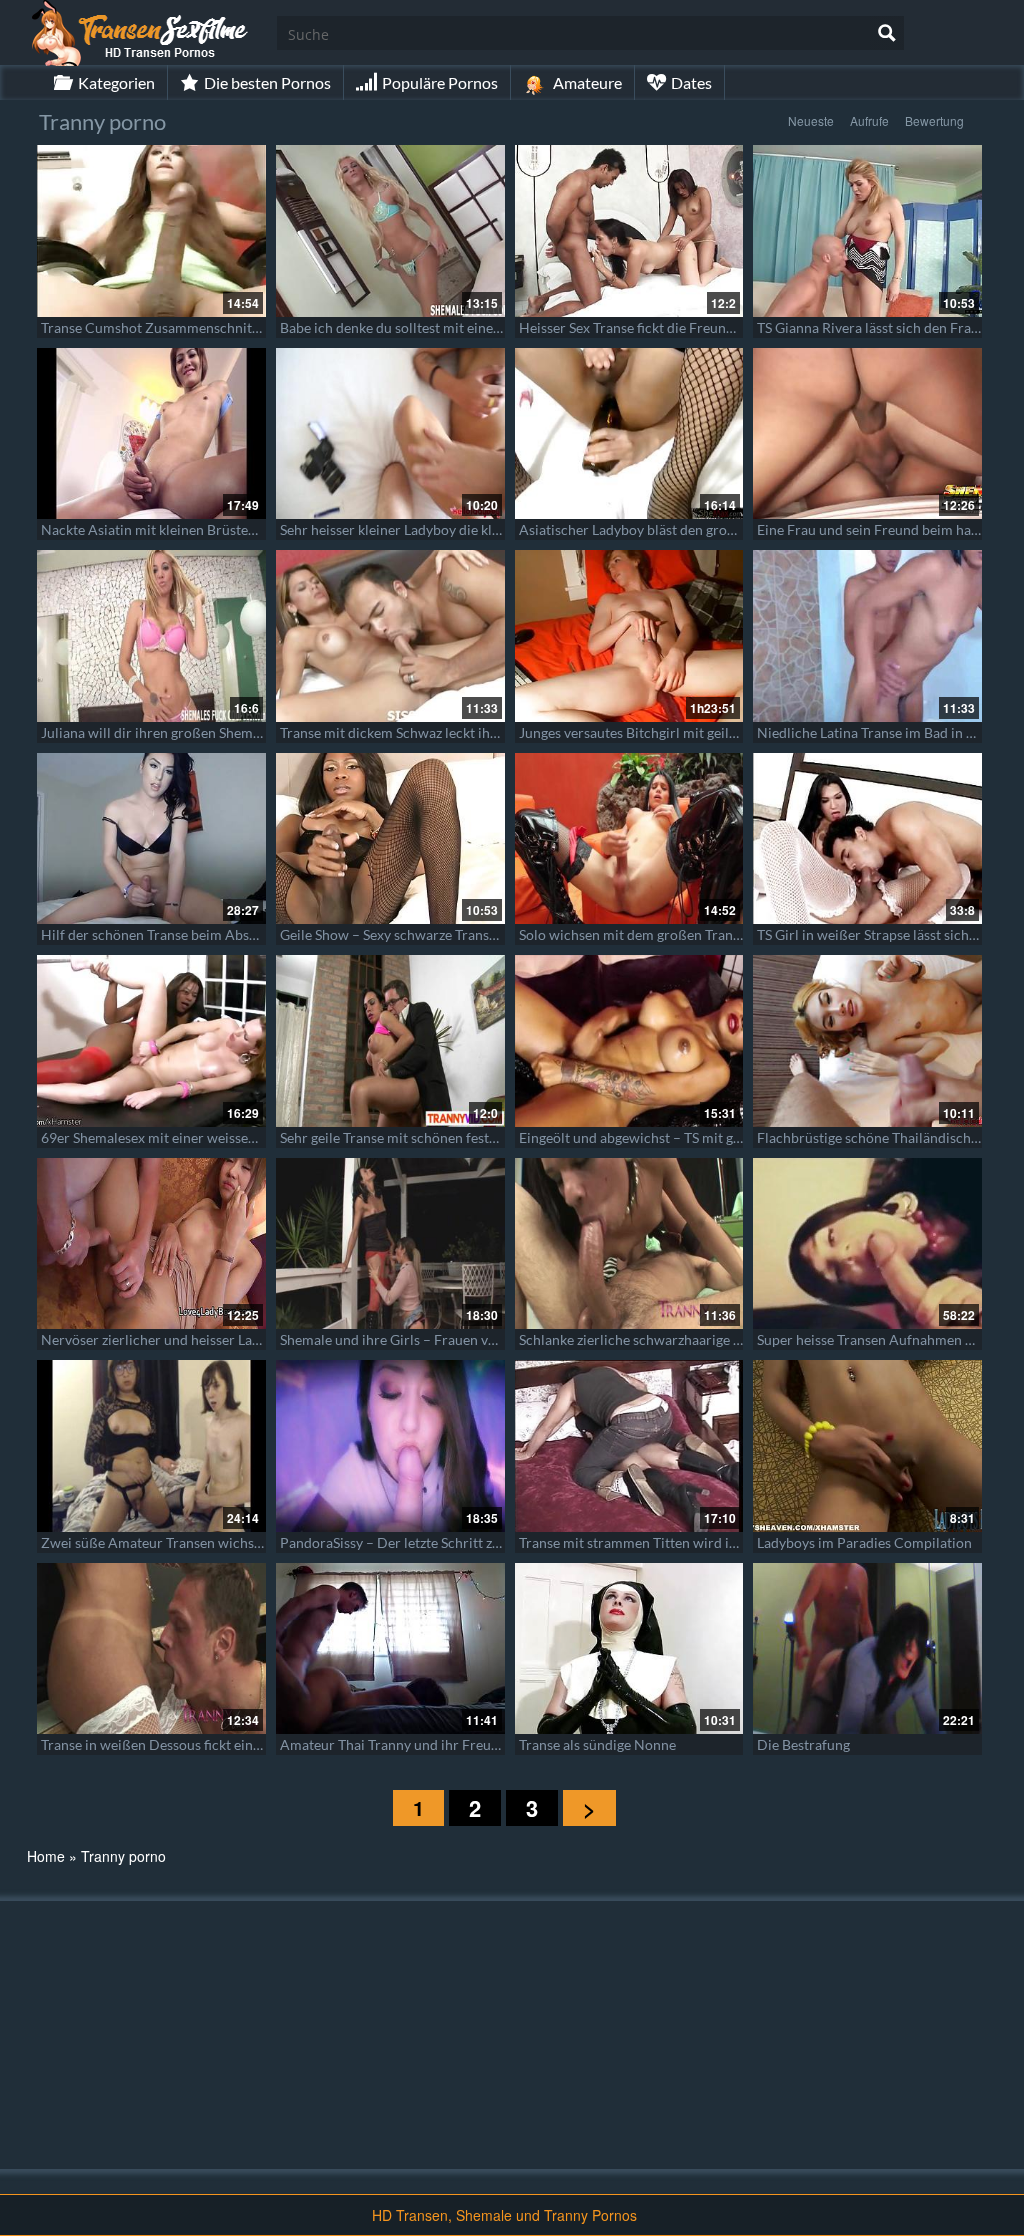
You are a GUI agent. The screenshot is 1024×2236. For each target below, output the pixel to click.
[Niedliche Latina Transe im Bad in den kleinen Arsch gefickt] (867, 636)
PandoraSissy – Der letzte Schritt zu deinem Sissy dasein (452, 1542)
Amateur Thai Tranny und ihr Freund (393, 1744)
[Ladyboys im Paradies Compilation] (867, 1446)
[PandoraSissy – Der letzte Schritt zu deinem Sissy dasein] (390, 1446)
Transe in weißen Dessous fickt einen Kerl (169, 1744)
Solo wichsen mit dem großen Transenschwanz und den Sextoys (714, 934)
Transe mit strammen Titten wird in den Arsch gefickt (683, 1542)
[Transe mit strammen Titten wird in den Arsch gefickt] (629, 1446)
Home (46, 1856)
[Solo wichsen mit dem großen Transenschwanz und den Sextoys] (629, 839)
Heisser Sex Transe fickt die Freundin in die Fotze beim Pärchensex (724, 327)
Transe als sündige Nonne (597, 1744)
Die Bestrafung (803, 1744)
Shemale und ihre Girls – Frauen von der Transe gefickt (448, 1339)
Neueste (811, 120)
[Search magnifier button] (887, 33)
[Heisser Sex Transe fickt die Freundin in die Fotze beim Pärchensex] (629, 231)
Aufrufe (869, 120)
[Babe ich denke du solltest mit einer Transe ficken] (390, 231)
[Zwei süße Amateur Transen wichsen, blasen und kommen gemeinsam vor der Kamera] (151, 1446)
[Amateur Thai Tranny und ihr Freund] (390, 1649)
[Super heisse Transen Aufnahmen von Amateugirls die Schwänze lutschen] (867, 1244)
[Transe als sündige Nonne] (629, 1649)
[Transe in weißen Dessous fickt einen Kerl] (151, 1649)
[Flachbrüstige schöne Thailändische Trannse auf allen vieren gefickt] (867, 1041)
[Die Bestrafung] (867, 1649)
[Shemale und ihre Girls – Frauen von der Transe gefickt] (390, 1244)
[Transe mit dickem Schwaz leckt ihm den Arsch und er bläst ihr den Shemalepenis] (390, 636)
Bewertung (934, 120)
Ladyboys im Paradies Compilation (864, 1542)
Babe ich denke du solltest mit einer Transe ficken (431, 327)
